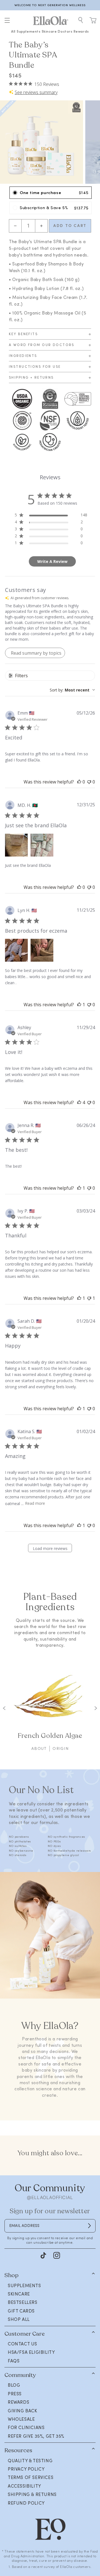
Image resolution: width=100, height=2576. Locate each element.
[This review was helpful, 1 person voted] (79, 1005)
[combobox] (72, 690)
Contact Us (22, 2344)
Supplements (29, 31)
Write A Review (52, 561)
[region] (50, 5)
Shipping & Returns (32, 2494)
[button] (7, 20)
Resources (18, 2450)
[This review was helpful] (79, 1102)
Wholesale (21, 2419)
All (13, 31)
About (39, 1748)
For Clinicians (26, 2427)
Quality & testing (30, 2461)
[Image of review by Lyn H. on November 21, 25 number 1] (16, 950)
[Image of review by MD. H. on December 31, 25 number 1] (16, 845)
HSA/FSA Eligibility (31, 2352)
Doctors (65, 31)
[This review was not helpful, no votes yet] (89, 782)
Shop (12, 2275)
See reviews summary (36, 92)
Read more (35, 1503)
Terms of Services (31, 2477)
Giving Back (22, 2411)
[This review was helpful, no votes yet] (79, 782)
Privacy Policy (26, 2469)
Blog (14, 2385)
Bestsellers (23, 2302)
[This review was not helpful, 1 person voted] (89, 1298)
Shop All (19, 2319)
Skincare (49, 31)
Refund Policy (26, 2503)
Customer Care (25, 2334)
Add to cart (70, 226)
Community (20, 2375)
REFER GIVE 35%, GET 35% (36, 2436)
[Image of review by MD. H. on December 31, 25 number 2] (42, 845)
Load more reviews (50, 1548)
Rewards (81, 31)
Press (15, 2394)
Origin (61, 1748)
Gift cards (21, 2311)
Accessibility (24, 2486)
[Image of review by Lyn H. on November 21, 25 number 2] (42, 950)
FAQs (14, 2361)
